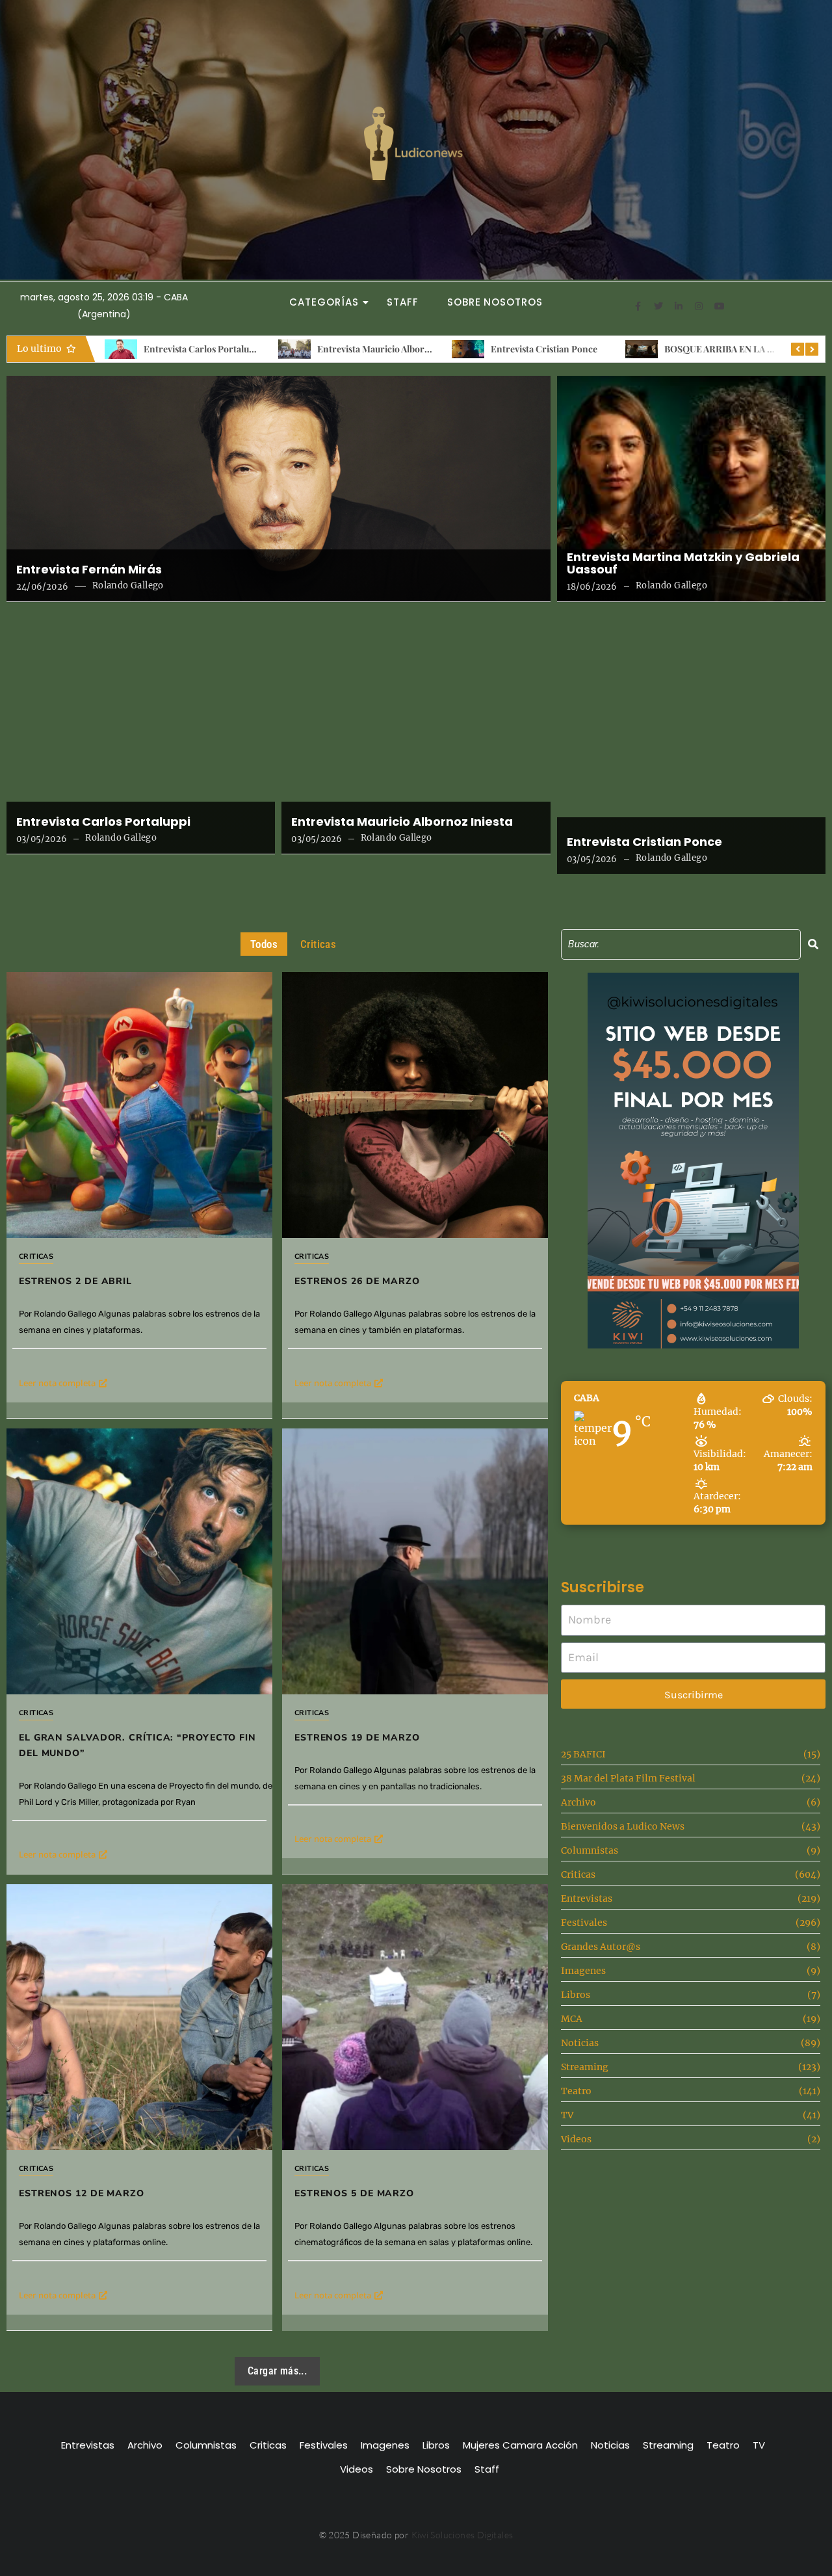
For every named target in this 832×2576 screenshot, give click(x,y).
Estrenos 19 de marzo (357, 1738)
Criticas (36, 1256)
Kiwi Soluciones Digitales (462, 2535)
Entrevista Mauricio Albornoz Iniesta (234, 349)
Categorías (324, 302)
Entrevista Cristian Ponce (385, 349)
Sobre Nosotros (495, 302)
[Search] (813, 944)
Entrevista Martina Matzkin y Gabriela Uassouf (683, 564)
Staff (403, 302)
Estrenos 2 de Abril (717, 349)
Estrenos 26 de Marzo (357, 1281)
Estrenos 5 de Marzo (354, 2193)
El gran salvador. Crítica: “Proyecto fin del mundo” (137, 1745)
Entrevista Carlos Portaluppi (103, 822)
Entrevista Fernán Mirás (89, 570)
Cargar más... (277, 2371)
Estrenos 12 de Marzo (82, 2193)
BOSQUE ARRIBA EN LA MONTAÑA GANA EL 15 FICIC (617, 349)
